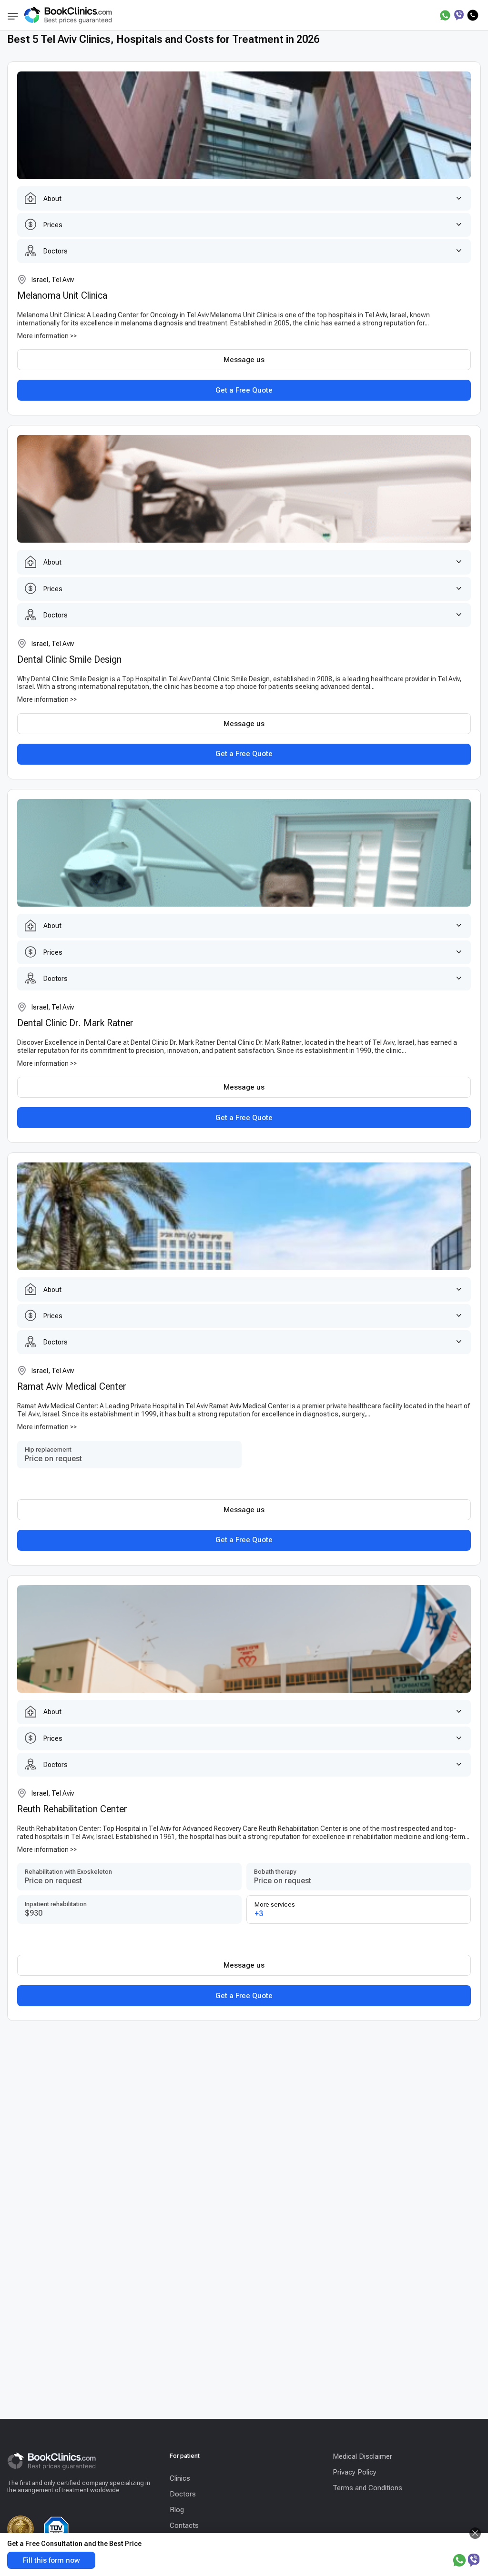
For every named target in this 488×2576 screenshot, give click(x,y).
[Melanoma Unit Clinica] (244, 125)
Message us (244, 360)
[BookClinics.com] (68, 15)
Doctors (183, 2494)
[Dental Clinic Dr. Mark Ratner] (244, 853)
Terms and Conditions (367, 2488)
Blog (177, 2510)
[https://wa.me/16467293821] (445, 15)
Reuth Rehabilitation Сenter (72, 1809)
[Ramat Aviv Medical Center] (244, 1216)
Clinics (180, 2478)
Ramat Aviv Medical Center (72, 1386)
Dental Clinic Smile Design (69, 659)
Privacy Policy (355, 2472)
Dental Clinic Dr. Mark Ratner (75, 1023)
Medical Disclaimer (362, 2456)
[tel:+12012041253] (473, 15)
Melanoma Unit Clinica (62, 295)
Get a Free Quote (244, 390)
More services (275, 1909)
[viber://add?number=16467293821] (459, 15)
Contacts (184, 2525)
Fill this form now (51, 2560)
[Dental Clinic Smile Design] (244, 489)
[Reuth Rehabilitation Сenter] (244, 1639)
